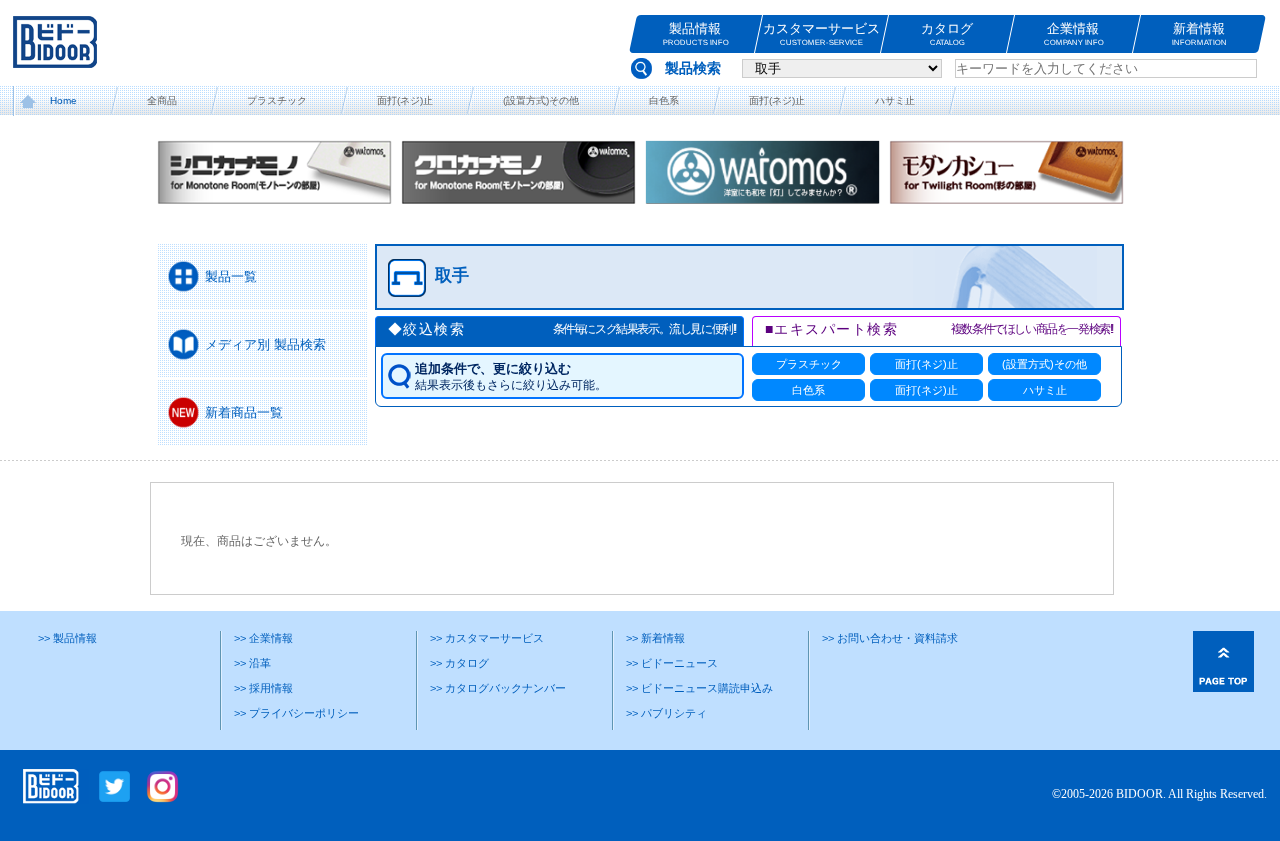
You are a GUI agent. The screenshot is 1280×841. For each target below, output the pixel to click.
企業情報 (1073, 34)
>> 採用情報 (263, 688)
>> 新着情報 (655, 638)
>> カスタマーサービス (487, 638)
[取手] (737, 300)
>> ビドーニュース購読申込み (699, 688)
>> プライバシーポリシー (296, 713)
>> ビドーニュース (672, 663)
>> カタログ (459, 663)
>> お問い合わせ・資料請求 (890, 638)
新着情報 (1199, 34)
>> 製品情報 (67, 638)
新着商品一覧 (244, 412)
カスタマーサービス (821, 34)
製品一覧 (231, 276)
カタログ (948, 34)
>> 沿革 (252, 663)
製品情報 (695, 34)
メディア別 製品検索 (265, 344)
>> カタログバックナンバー (498, 688)
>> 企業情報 (263, 638)
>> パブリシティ (666, 713)
